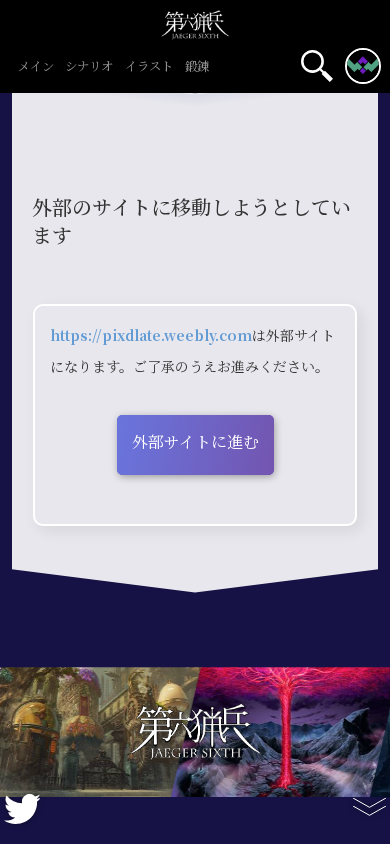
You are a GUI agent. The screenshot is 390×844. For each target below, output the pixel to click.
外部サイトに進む (195, 442)
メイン (36, 67)
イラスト (149, 67)
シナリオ (89, 67)
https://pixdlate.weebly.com (151, 336)
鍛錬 (197, 67)
